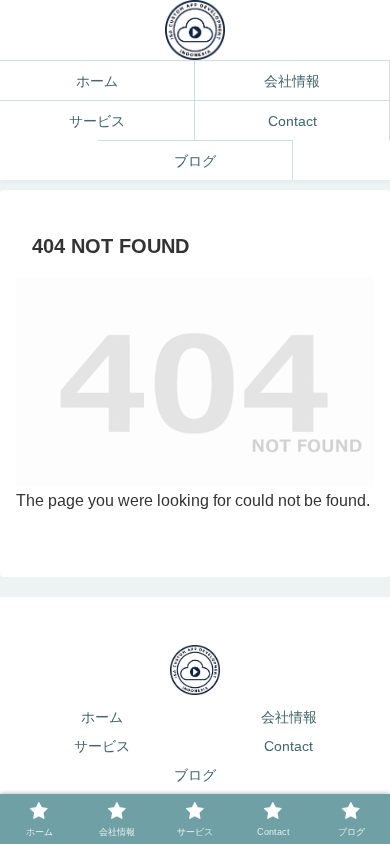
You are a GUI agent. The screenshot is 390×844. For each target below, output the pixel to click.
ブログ (195, 775)
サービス (102, 746)
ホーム (102, 717)
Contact (288, 746)
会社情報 (289, 717)
